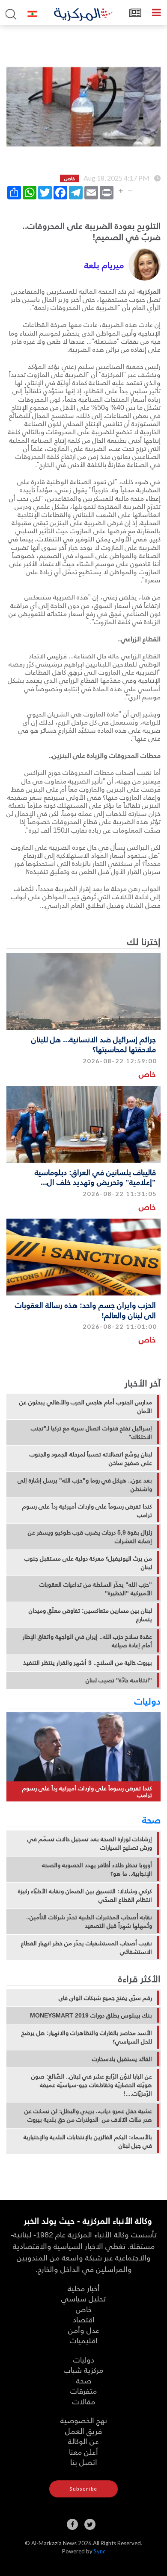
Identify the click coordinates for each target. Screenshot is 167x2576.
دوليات (148, 1701)
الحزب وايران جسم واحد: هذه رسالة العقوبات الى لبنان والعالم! (85, 1310)
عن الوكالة (83, 2441)
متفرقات (83, 2390)
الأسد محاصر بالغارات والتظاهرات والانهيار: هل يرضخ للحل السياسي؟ (87, 2037)
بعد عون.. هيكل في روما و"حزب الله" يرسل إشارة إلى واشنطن (85, 1485)
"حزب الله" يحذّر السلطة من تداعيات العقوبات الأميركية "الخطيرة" (96, 1589)
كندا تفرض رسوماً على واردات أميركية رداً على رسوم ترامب (87, 1511)
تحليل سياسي (83, 2298)
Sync (100, 2551)
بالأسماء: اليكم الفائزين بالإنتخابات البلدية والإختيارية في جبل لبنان (88, 2141)
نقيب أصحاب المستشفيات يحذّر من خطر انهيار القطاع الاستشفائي (86, 1947)
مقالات (84, 2401)
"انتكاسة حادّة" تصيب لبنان (119, 1680)
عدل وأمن (84, 2330)
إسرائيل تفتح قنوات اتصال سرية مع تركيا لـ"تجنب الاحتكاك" (91, 1433)
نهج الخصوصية (84, 2420)
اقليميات (84, 2340)
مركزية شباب (83, 2370)
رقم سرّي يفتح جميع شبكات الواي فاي (105, 1998)
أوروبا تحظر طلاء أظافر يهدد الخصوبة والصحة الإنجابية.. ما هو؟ (97, 1869)
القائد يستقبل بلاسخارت (122, 2059)
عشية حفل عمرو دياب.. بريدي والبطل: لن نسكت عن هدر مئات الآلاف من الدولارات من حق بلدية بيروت (88, 2115)
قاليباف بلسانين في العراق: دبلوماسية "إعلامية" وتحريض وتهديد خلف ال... (95, 1177)
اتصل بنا (84, 2462)
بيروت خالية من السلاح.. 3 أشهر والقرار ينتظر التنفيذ (88, 1663)
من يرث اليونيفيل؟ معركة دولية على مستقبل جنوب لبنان (88, 1563)
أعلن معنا (83, 2452)
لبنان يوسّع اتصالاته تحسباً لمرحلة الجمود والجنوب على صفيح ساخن (91, 1459)
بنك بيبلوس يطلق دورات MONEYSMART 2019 (91, 2015)
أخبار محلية (84, 2288)
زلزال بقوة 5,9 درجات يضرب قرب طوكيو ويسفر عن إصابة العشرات (90, 1537)
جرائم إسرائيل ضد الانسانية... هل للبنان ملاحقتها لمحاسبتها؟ (94, 1044)
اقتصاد (84, 2319)
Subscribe (83, 2489)
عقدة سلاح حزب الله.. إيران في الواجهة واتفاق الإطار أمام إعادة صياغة (87, 1641)
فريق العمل (83, 2431)
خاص (147, 1074)
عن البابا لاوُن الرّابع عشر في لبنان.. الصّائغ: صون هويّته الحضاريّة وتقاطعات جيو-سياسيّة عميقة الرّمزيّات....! (92, 2085)
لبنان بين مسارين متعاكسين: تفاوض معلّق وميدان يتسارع (90, 1615)
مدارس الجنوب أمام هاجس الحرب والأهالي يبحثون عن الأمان (86, 1406)
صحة (151, 1819)
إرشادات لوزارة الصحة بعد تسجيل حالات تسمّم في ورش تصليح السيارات (90, 1843)
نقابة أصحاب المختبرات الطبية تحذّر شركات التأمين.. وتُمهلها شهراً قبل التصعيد (89, 1921)
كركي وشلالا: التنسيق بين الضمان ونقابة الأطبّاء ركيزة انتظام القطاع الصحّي (85, 1895)
